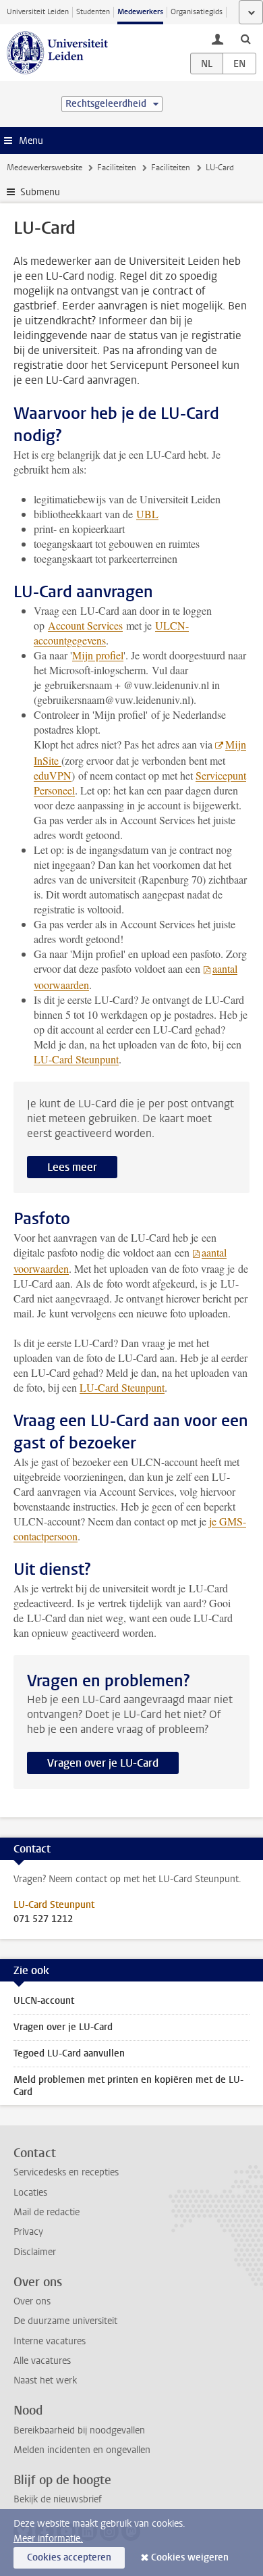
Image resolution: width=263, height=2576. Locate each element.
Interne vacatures (50, 2341)
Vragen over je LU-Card (103, 1763)
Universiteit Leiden (38, 12)
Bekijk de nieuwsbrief (58, 2499)
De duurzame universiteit (65, 2321)
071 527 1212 (43, 1919)
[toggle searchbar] (245, 39)
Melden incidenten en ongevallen (82, 2450)
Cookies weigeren (190, 2557)
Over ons (32, 2301)
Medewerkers (140, 12)
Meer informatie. (48, 2539)
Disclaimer (35, 2252)
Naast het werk (45, 2380)
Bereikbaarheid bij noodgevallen (79, 2430)
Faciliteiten (117, 168)
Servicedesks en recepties (66, 2172)
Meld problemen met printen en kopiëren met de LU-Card (128, 2086)
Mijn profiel (98, 655)
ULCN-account (44, 2001)
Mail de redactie (47, 2212)
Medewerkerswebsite (45, 168)
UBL (147, 514)
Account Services (85, 625)
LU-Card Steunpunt (76, 1059)
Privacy (28, 2232)
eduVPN (53, 775)
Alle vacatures (42, 2361)
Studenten (93, 12)
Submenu (40, 192)
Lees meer (72, 1167)
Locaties (30, 2193)
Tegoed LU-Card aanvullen (69, 2053)
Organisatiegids (197, 12)
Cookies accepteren (69, 2557)
